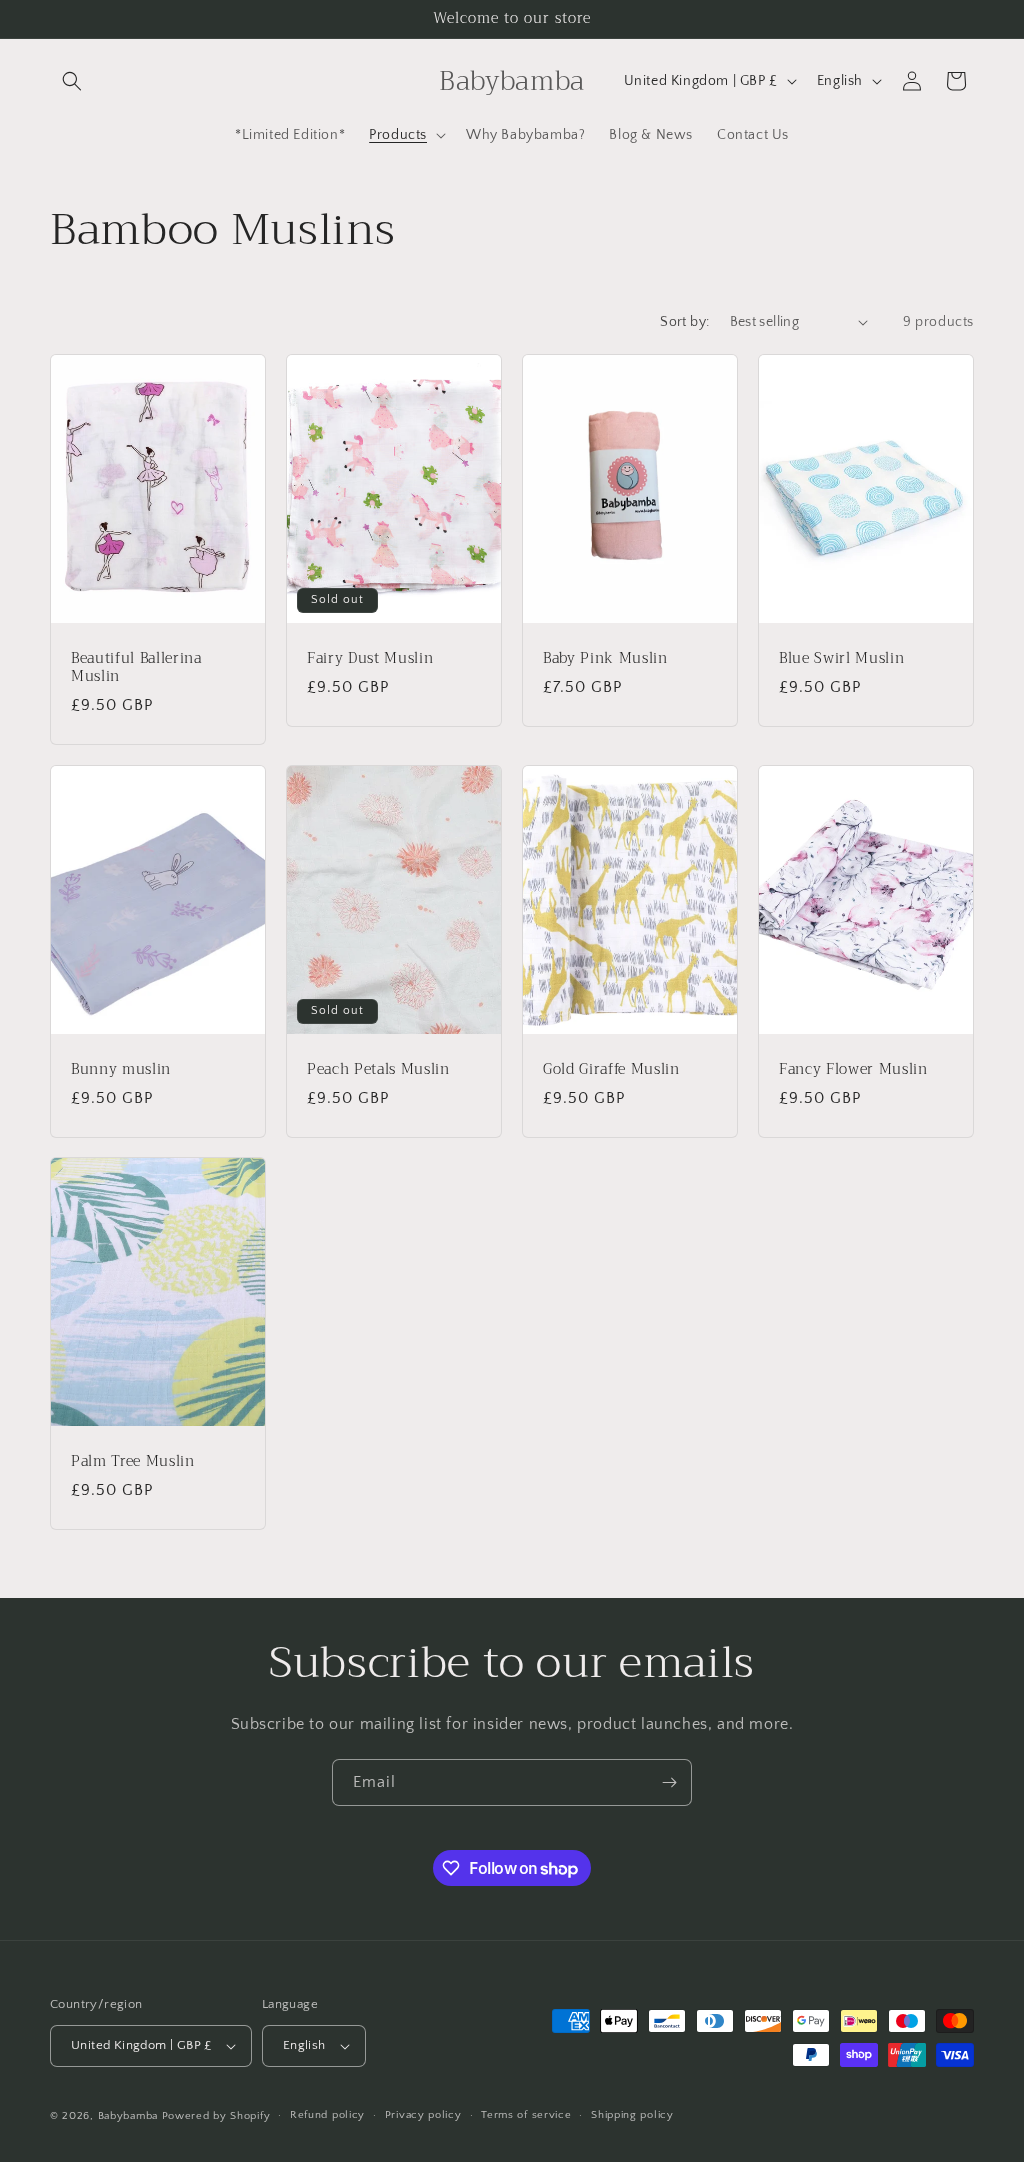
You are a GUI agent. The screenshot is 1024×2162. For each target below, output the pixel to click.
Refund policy (327, 2115)
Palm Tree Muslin (133, 1462)
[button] (72, 81)
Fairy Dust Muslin (370, 658)
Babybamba (128, 2116)
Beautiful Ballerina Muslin (136, 667)
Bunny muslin (121, 1069)
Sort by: (684, 322)
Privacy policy (423, 2115)
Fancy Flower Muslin (853, 1069)
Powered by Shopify (216, 2116)
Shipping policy (632, 2115)
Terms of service (526, 2115)
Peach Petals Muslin (378, 1069)
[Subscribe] (669, 1782)
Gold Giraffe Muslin (611, 1069)
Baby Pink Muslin (605, 658)
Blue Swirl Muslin (841, 658)
